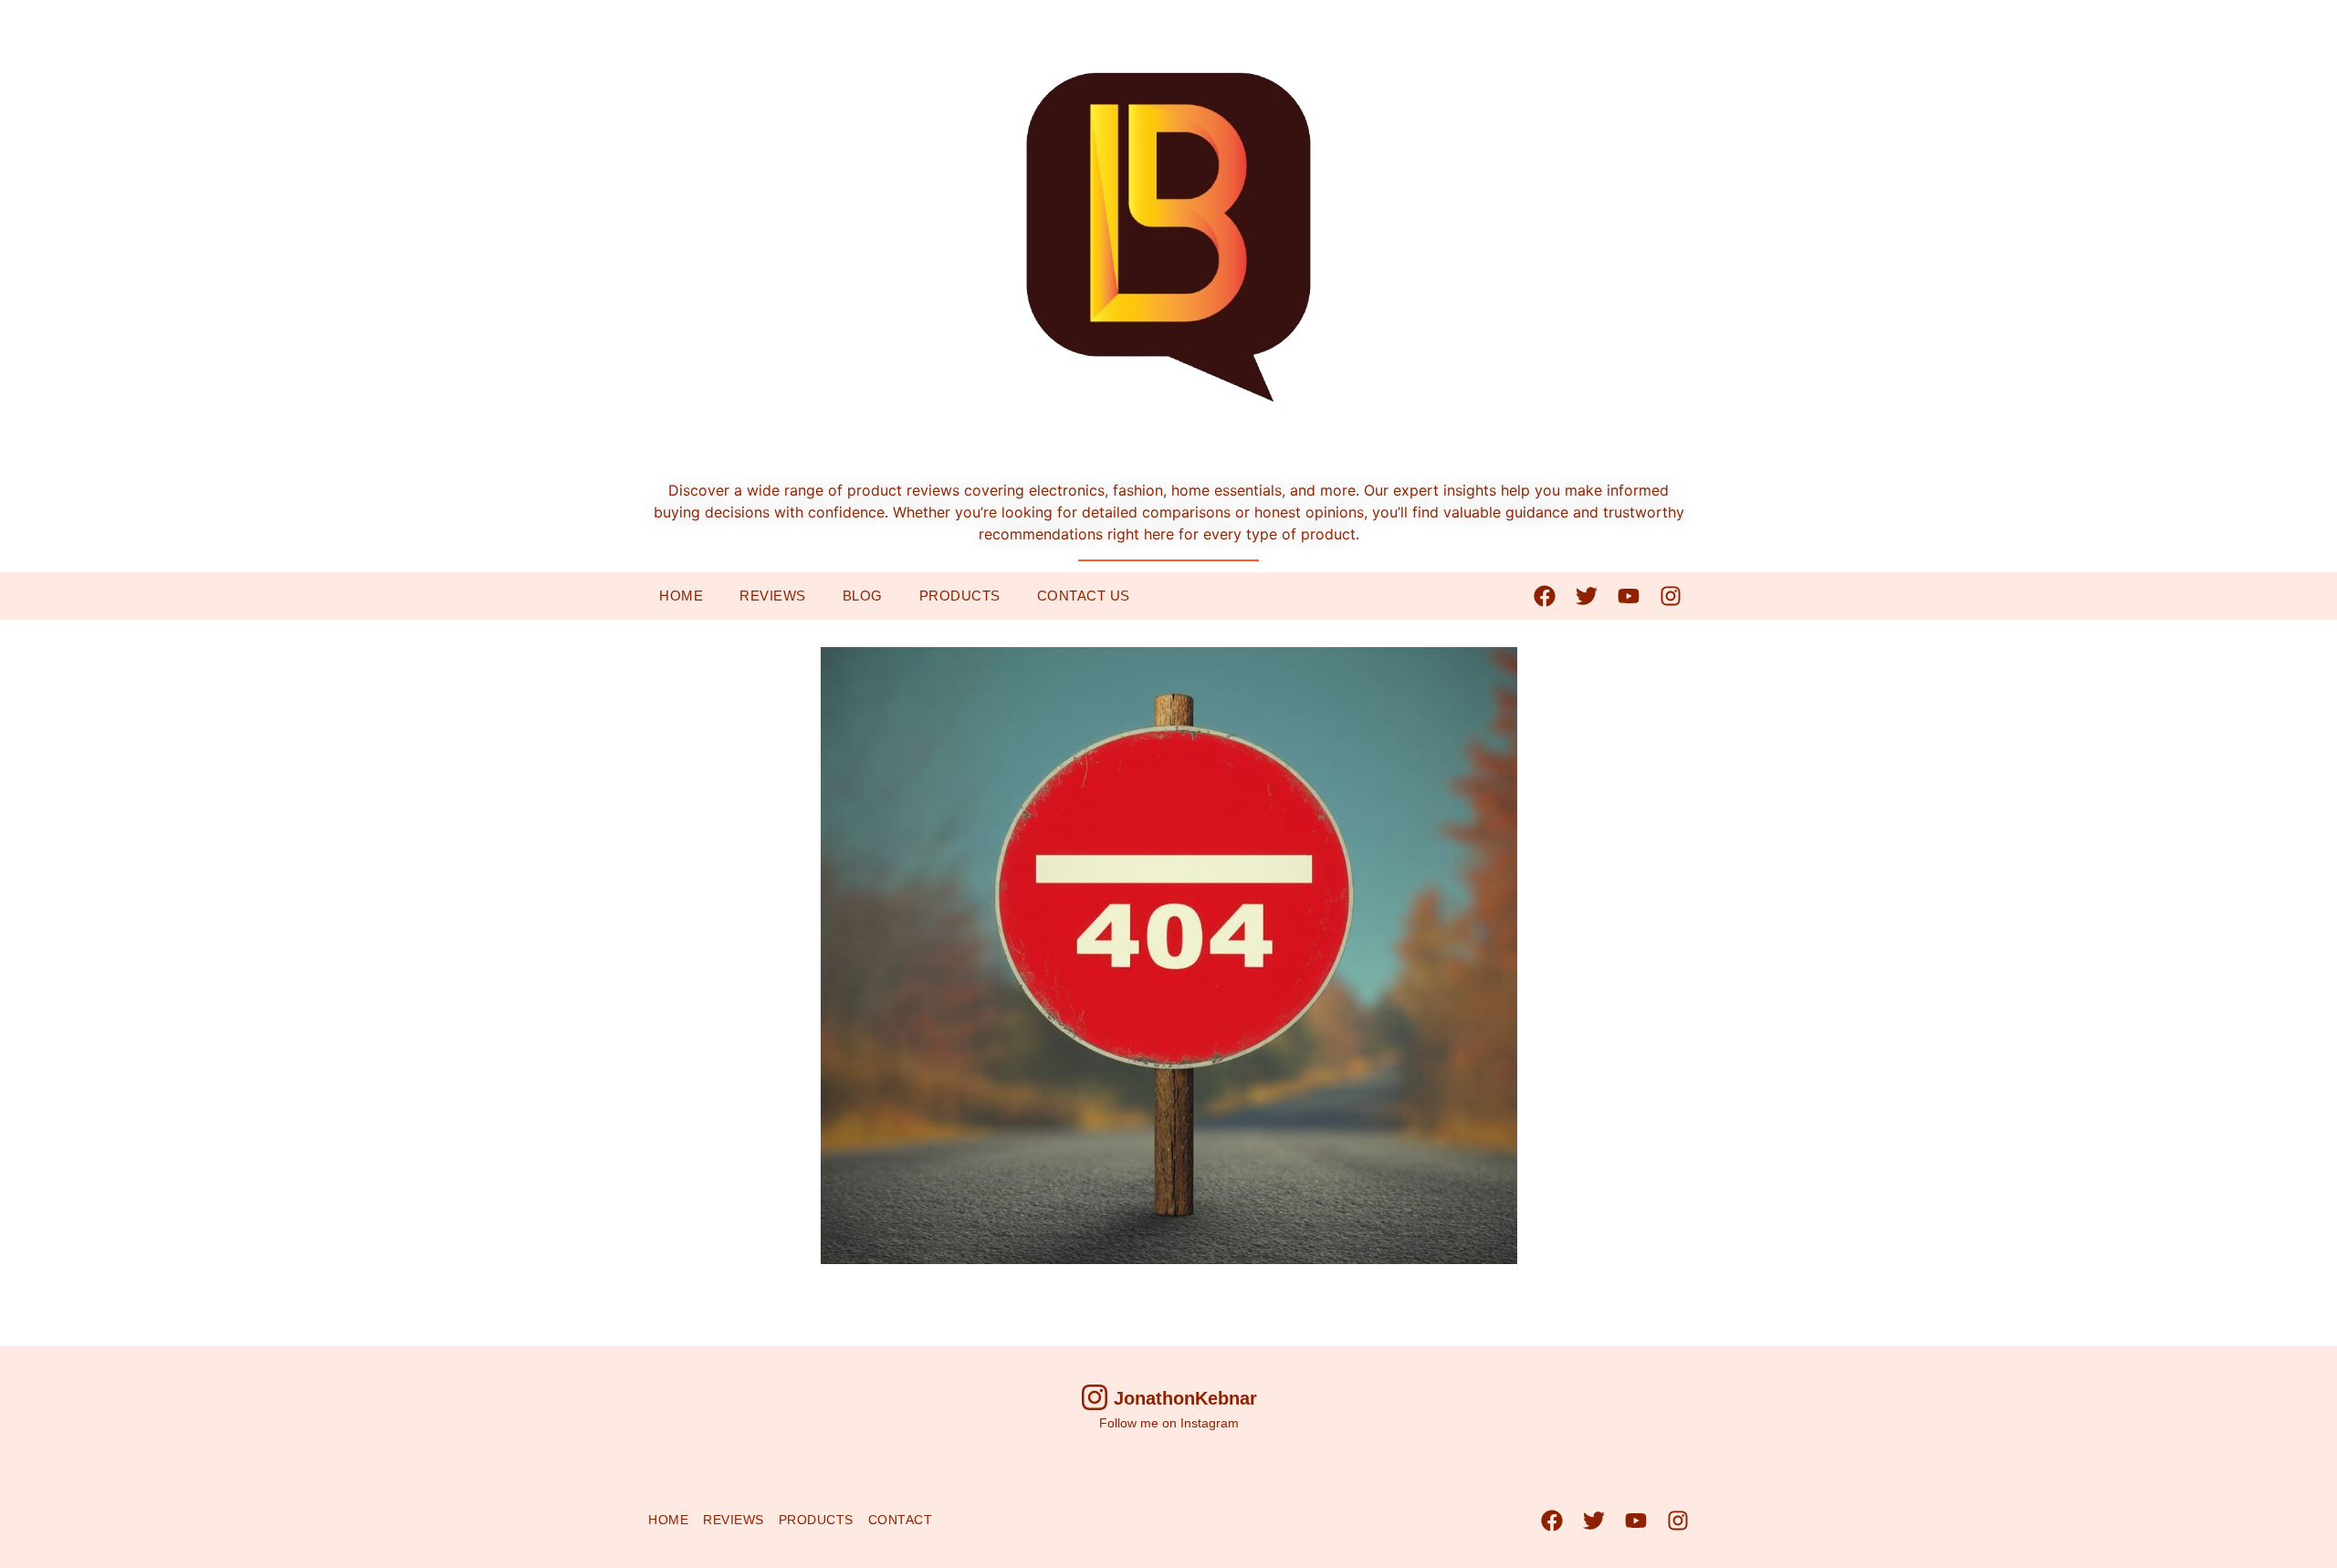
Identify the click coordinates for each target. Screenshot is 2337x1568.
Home (681, 596)
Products (960, 596)
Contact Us (1084, 596)
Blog (863, 596)
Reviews (773, 596)
